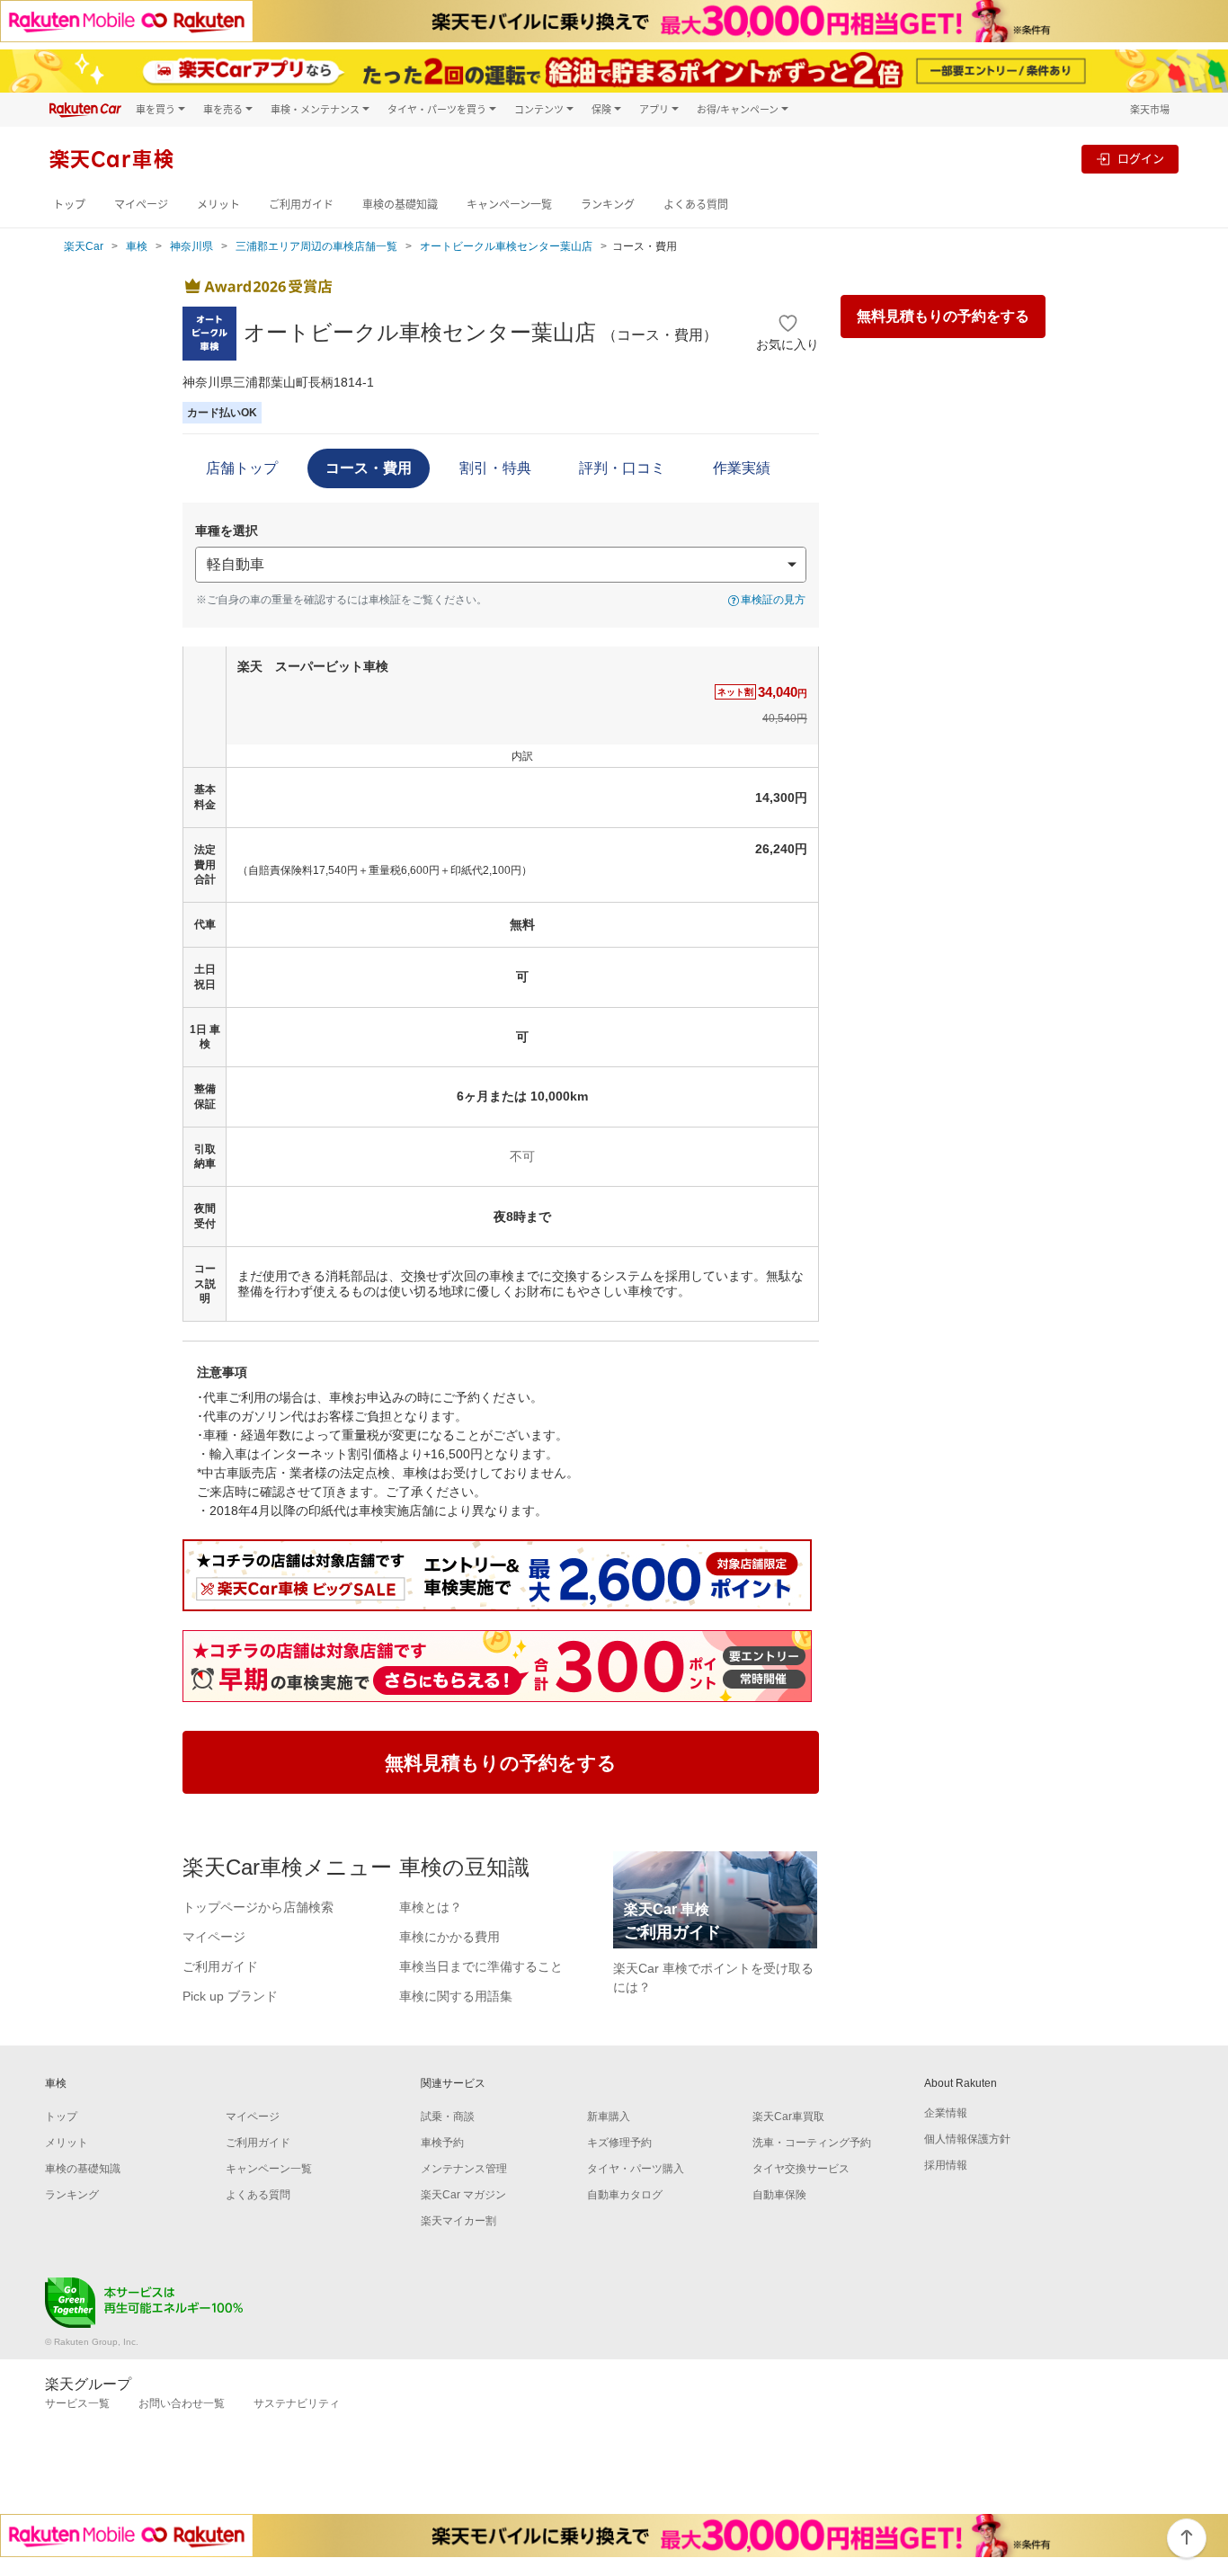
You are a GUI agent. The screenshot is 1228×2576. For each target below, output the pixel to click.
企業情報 (946, 2113)
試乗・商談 (448, 2117)
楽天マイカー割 (458, 2221)
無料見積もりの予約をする (943, 316)
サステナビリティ (297, 2403)
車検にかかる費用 (449, 1937)
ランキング (608, 205)
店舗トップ (242, 468)
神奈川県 (191, 246)
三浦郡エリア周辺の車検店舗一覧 (316, 246)
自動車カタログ (625, 2195)
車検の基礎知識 (400, 205)
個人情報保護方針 (967, 2139)
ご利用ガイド (301, 205)
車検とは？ (431, 1907)
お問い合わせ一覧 (182, 2403)
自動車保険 (779, 2195)
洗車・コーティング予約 (812, 2143)
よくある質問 (696, 205)
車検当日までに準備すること (481, 1966)
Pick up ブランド (230, 1996)
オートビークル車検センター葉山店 (506, 246)
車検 (137, 246)
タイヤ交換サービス (801, 2169)
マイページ (141, 205)
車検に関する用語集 (456, 1996)
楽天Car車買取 (788, 2117)
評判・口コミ (622, 468)
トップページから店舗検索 (258, 1907)
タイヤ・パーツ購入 (636, 2169)
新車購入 (609, 2117)
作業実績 (742, 468)
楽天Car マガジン (463, 2195)
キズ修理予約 (619, 2143)
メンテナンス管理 (464, 2169)
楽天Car (84, 246)
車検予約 (442, 2143)
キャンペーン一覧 (509, 205)
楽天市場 (1150, 109)
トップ (69, 205)
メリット (218, 205)
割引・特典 (495, 468)
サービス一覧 (77, 2403)
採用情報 (946, 2165)
